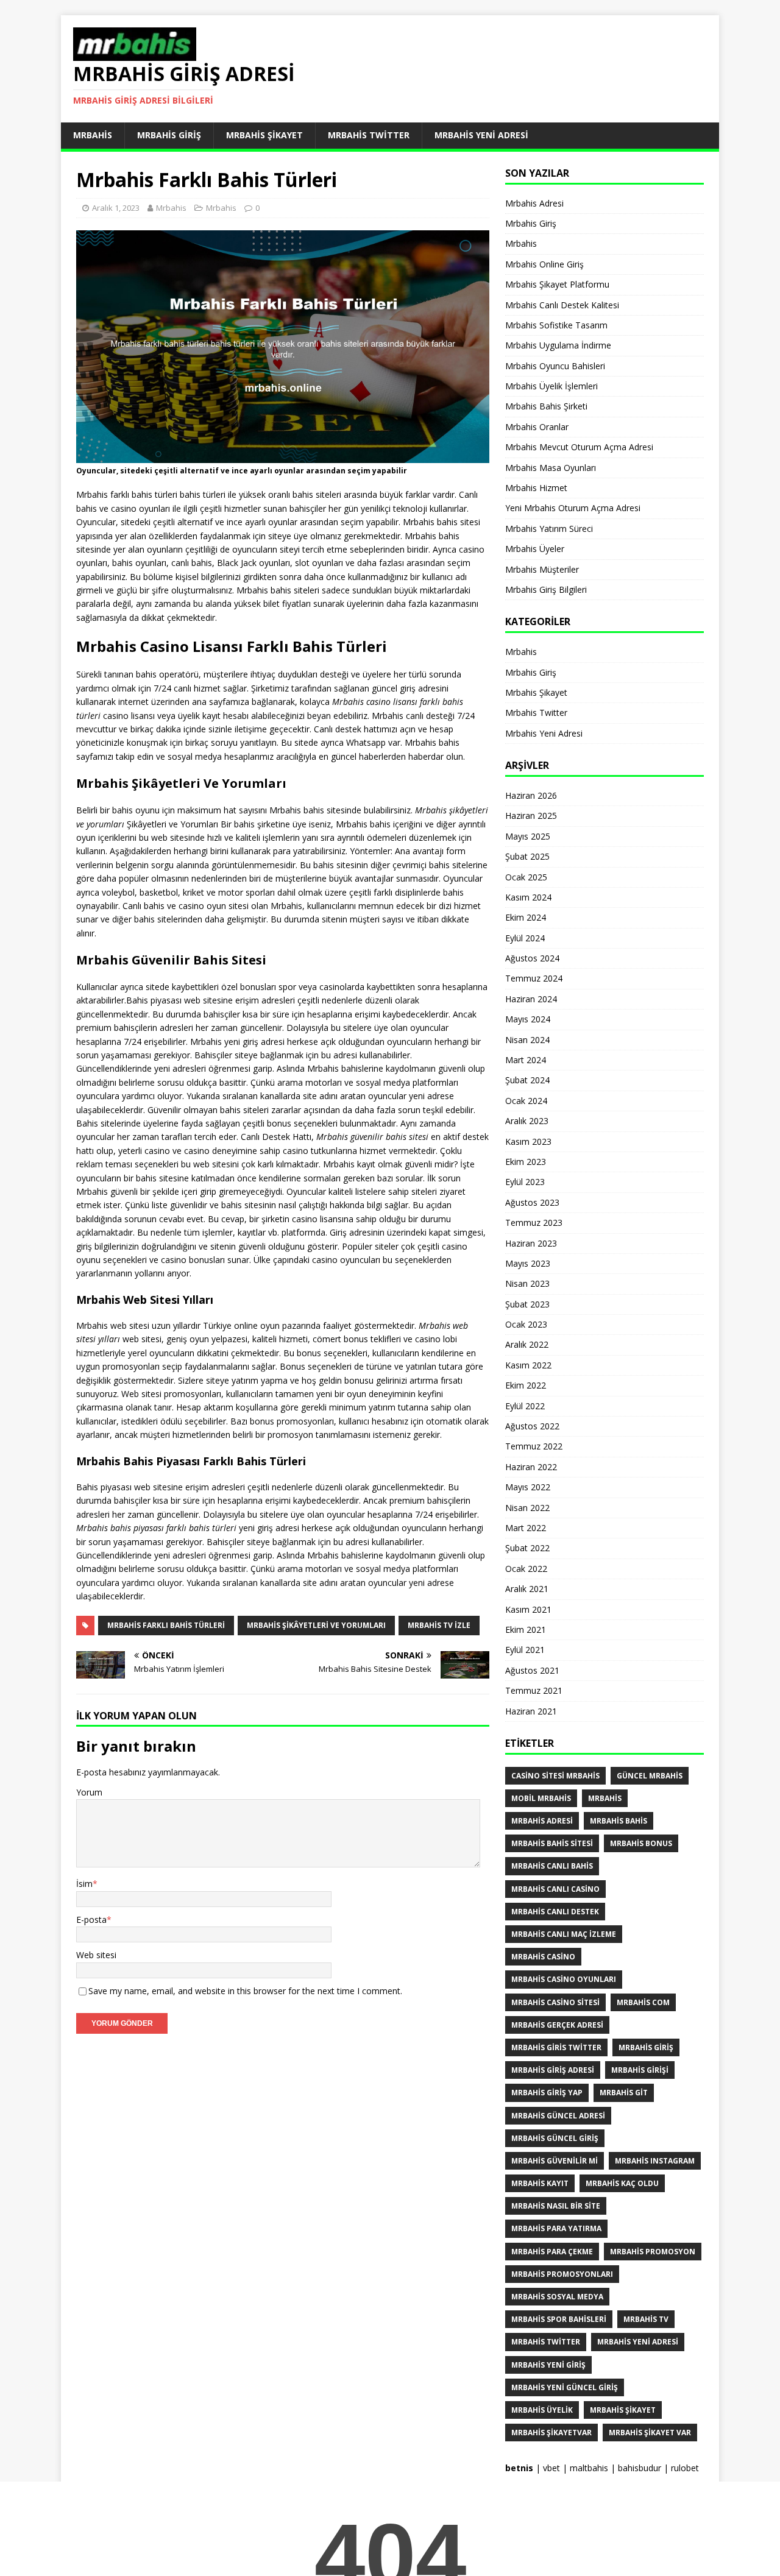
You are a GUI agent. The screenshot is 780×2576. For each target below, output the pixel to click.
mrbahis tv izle (439, 1625)
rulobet (685, 2468)
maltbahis (589, 2468)
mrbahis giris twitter (556, 2047)
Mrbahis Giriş (169, 135)
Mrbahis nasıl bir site (556, 2206)
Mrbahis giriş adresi (553, 2070)
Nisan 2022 (527, 1508)
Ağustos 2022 (532, 1426)
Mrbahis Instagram (655, 2161)
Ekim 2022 (526, 1385)
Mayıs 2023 (528, 1263)
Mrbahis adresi (542, 1821)
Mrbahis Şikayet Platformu (557, 284)
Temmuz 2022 (534, 1446)
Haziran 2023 (531, 1243)
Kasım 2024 (528, 897)
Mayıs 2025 (528, 836)
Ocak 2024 (526, 1101)
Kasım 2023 (528, 1141)
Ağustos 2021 (532, 1670)
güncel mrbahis (650, 1776)
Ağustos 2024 (532, 958)
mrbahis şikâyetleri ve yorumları (316, 1625)
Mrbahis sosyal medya (557, 2297)
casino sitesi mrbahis (555, 1776)
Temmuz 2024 (534, 978)
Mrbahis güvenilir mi (555, 2161)
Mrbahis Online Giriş (544, 264)
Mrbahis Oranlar (537, 427)
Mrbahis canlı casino (555, 1889)
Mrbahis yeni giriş (548, 2365)
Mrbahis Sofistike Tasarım (556, 325)
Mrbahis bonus (641, 1843)
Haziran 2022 (531, 1467)
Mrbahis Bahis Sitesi (552, 1843)
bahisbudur (640, 2468)
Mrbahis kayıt (540, 2183)
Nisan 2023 (527, 1283)
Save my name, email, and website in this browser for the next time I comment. (245, 1991)
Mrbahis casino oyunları (564, 1979)
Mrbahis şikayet (623, 2410)
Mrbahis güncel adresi (558, 2116)
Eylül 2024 (525, 938)
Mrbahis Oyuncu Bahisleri (555, 366)
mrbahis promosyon (653, 2252)
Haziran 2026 (531, 795)
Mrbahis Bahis (619, 1821)
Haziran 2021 (531, 1711)
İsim (84, 1884)
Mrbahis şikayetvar (551, 2433)
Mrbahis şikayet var (650, 2433)
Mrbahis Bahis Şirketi (546, 406)
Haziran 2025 (531, 816)
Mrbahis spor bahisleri (559, 2319)
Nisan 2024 (527, 1040)
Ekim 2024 (526, 917)
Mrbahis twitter (546, 2342)
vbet (551, 2468)
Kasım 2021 (528, 1609)
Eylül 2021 (525, 1650)
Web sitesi (96, 1955)
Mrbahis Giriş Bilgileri (546, 589)
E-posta (91, 1920)
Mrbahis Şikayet (264, 135)
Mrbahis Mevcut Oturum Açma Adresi (579, 447)
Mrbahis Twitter (369, 135)
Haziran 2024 (531, 999)
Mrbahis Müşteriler (542, 569)
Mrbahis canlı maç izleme (564, 1934)
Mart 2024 (526, 1060)
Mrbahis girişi (640, 2070)
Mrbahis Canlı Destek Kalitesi (562, 305)
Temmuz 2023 (534, 1223)
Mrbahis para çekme (552, 2252)
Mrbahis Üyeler (535, 549)
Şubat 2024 (527, 1080)
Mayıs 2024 (528, 1019)
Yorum (89, 1792)
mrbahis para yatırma (556, 2228)
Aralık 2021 (527, 1589)
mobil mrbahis (541, 1798)
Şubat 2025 (527, 856)
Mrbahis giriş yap (547, 2093)
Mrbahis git (624, 2093)
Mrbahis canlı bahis (552, 1866)
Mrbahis (93, 135)
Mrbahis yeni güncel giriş (565, 2387)
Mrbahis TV (646, 2319)
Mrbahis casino (543, 1957)
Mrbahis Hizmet (536, 488)
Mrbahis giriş (646, 2047)
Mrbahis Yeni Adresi (481, 135)
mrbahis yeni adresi (638, 2342)
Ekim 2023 (526, 1162)
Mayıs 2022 (528, 1487)
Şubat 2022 (527, 1548)
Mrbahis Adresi (534, 203)
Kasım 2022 (528, 1365)
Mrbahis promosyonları (562, 2274)
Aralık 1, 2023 (116, 208)
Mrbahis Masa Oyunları (551, 468)
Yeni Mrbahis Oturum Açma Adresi (573, 508)
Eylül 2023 (525, 1182)
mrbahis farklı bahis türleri (166, 1625)
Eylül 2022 (525, 1406)
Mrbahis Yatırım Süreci (549, 529)
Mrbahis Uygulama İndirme (558, 345)
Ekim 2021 (526, 1629)
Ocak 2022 (526, 1569)
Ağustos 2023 (532, 1202)
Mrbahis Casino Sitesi (555, 2002)
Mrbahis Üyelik (542, 2410)
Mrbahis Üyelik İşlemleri (551, 386)
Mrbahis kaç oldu (622, 2183)
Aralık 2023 (527, 1121)
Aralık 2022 (527, 1344)
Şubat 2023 (527, 1304)
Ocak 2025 (526, 877)
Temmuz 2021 (534, 1690)
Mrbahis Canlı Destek (555, 1912)
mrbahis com (643, 2002)
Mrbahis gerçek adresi (557, 2025)
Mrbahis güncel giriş (555, 2138)
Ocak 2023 (526, 1324)
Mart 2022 (526, 1528)
